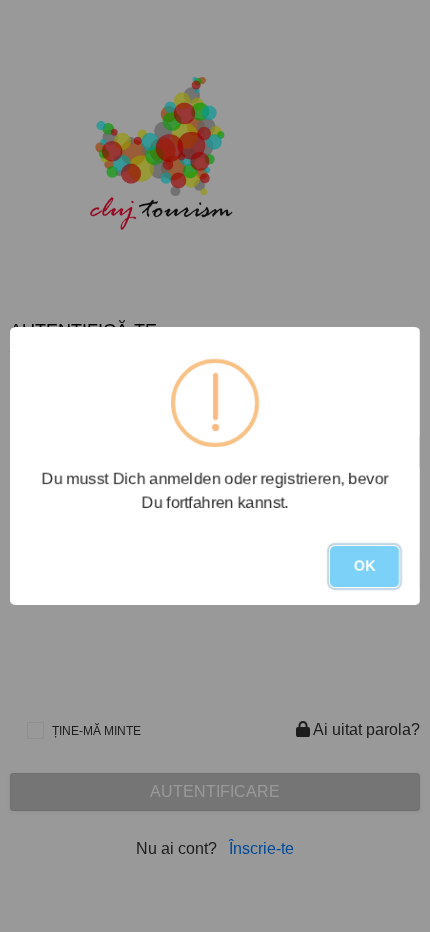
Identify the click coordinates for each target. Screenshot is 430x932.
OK (364, 566)
